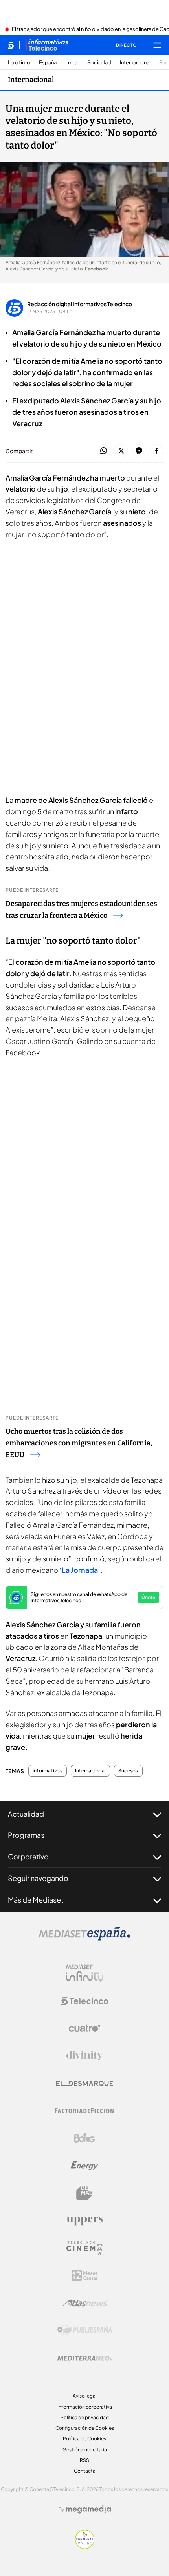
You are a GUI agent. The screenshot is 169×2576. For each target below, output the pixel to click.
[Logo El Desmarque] (85, 2083)
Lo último (19, 63)
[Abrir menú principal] (157, 45)
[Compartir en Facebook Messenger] (139, 451)
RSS (84, 2460)
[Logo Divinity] (84, 2056)
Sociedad (99, 63)
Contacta (85, 2471)
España (48, 63)
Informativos (48, 1771)
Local (72, 63)
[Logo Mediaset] (84, 1938)
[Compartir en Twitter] (121, 451)
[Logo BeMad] (84, 2193)
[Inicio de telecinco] (11, 45)
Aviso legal (85, 2396)
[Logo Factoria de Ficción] (84, 2111)
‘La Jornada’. (81, 1570)
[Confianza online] (85, 2547)
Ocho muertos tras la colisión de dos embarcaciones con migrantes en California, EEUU (79, 1443)
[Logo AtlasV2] (85, 2303)
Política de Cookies (84, 2439)
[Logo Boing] (84, 2138)
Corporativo (28, 1856)
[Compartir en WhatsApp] (104, 451)
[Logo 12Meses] (85, 2276)
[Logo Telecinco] (84, 2001)
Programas (26, 1835)
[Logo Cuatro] (84, 2028)
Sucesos (128, 1771)
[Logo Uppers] (84, 2220)
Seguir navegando (38, 1878)
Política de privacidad (85, 2417)
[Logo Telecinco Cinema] (84, 2248)
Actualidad (26, 1814)
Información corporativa (85, 2407)
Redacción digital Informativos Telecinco (80, 304)
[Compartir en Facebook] (157, 451)
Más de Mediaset (36, 1900)
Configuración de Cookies (85, 2428)
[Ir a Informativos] (47, 45)
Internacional (135, 63)
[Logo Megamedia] (88, 2509)
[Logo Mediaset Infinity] (84, 1973)
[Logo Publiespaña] (84, 2330)
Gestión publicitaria (85, 2450)
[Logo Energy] (84, 2166)
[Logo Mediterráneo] (84, 2358)
